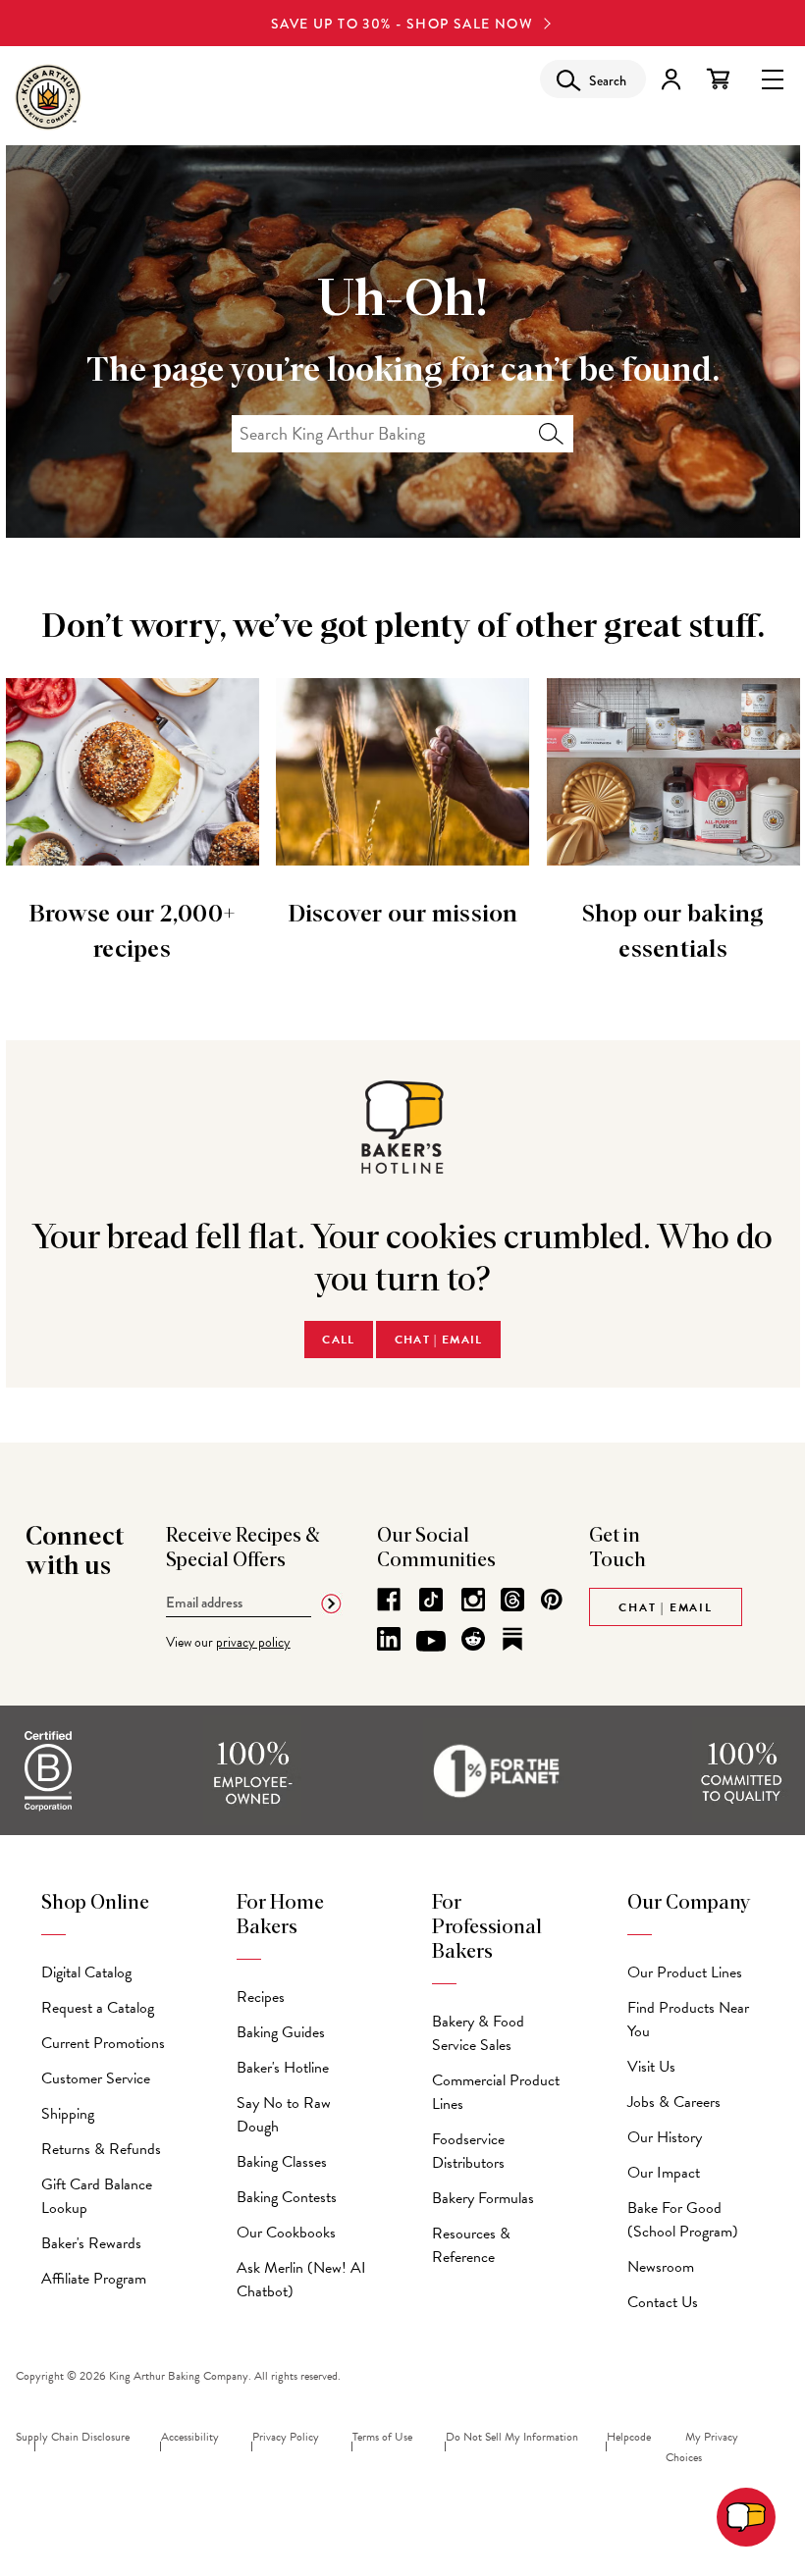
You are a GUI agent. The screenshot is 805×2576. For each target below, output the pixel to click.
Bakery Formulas (483, 2198)
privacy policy (253, 1642)
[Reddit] (473, 1639)
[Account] (671, 79)
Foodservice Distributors (468, 2151)
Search (551, 434)
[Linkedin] (389, 1639)
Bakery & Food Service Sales (478, 2033)
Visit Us (651, 2067)
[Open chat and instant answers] (746, 2517)
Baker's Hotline (283, 2068)
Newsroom (661, 2267)
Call (338, 1340)
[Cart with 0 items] (718, 79)
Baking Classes (282, 2162)
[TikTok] (431, 1600)
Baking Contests (287, 2197)
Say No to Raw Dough (284, 2115)
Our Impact (664, 2173)
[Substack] (512, 1639)
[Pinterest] (552, 1600)
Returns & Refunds (101, 2149)
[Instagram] (473, 1600)
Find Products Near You (688, 2020)
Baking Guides (281, 2032)
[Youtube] (431, 1642)
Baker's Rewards (91, 2243)
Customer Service (96, 2078)
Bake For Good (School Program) (683, 2220)
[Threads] (512, 1600)
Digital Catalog (86, 1972)
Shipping (68, 2114)
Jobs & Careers (674, 2102)
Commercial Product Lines (496, 2092)
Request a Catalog (98, 2008)
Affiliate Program (94, 2279)
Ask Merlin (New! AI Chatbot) (301, 2280)
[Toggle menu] (773, 78)
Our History (665, 2137)
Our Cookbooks (286, 2233)
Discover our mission (403, 915)
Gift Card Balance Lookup (97, 2196)
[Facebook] (389, 1600)
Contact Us (663, 2302)
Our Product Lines (685, 1972)
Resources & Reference (471, 2245)
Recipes (261, 1997)
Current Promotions (103, 2043)
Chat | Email (439, 1340)
